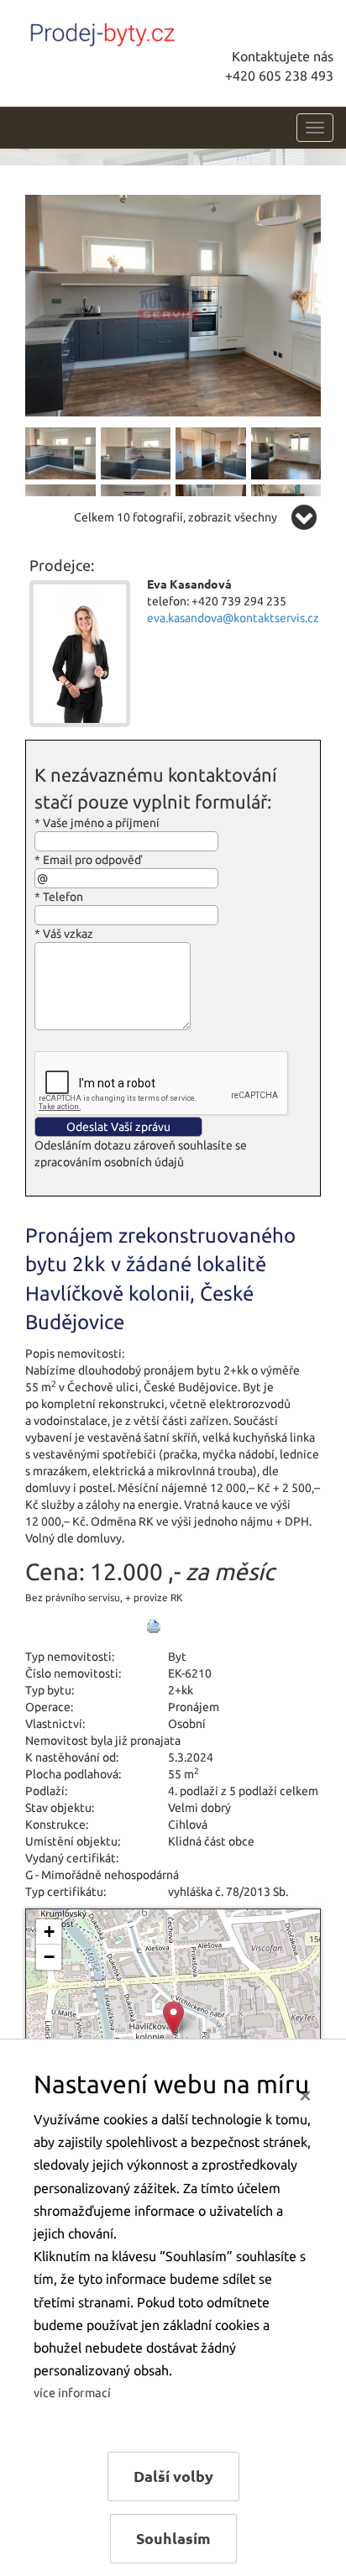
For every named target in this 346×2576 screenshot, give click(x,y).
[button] (173, 2018)
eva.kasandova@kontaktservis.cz (233, 618)
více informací (72, 2393)
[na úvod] (139, 31)
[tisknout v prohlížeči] (154, 1626)
